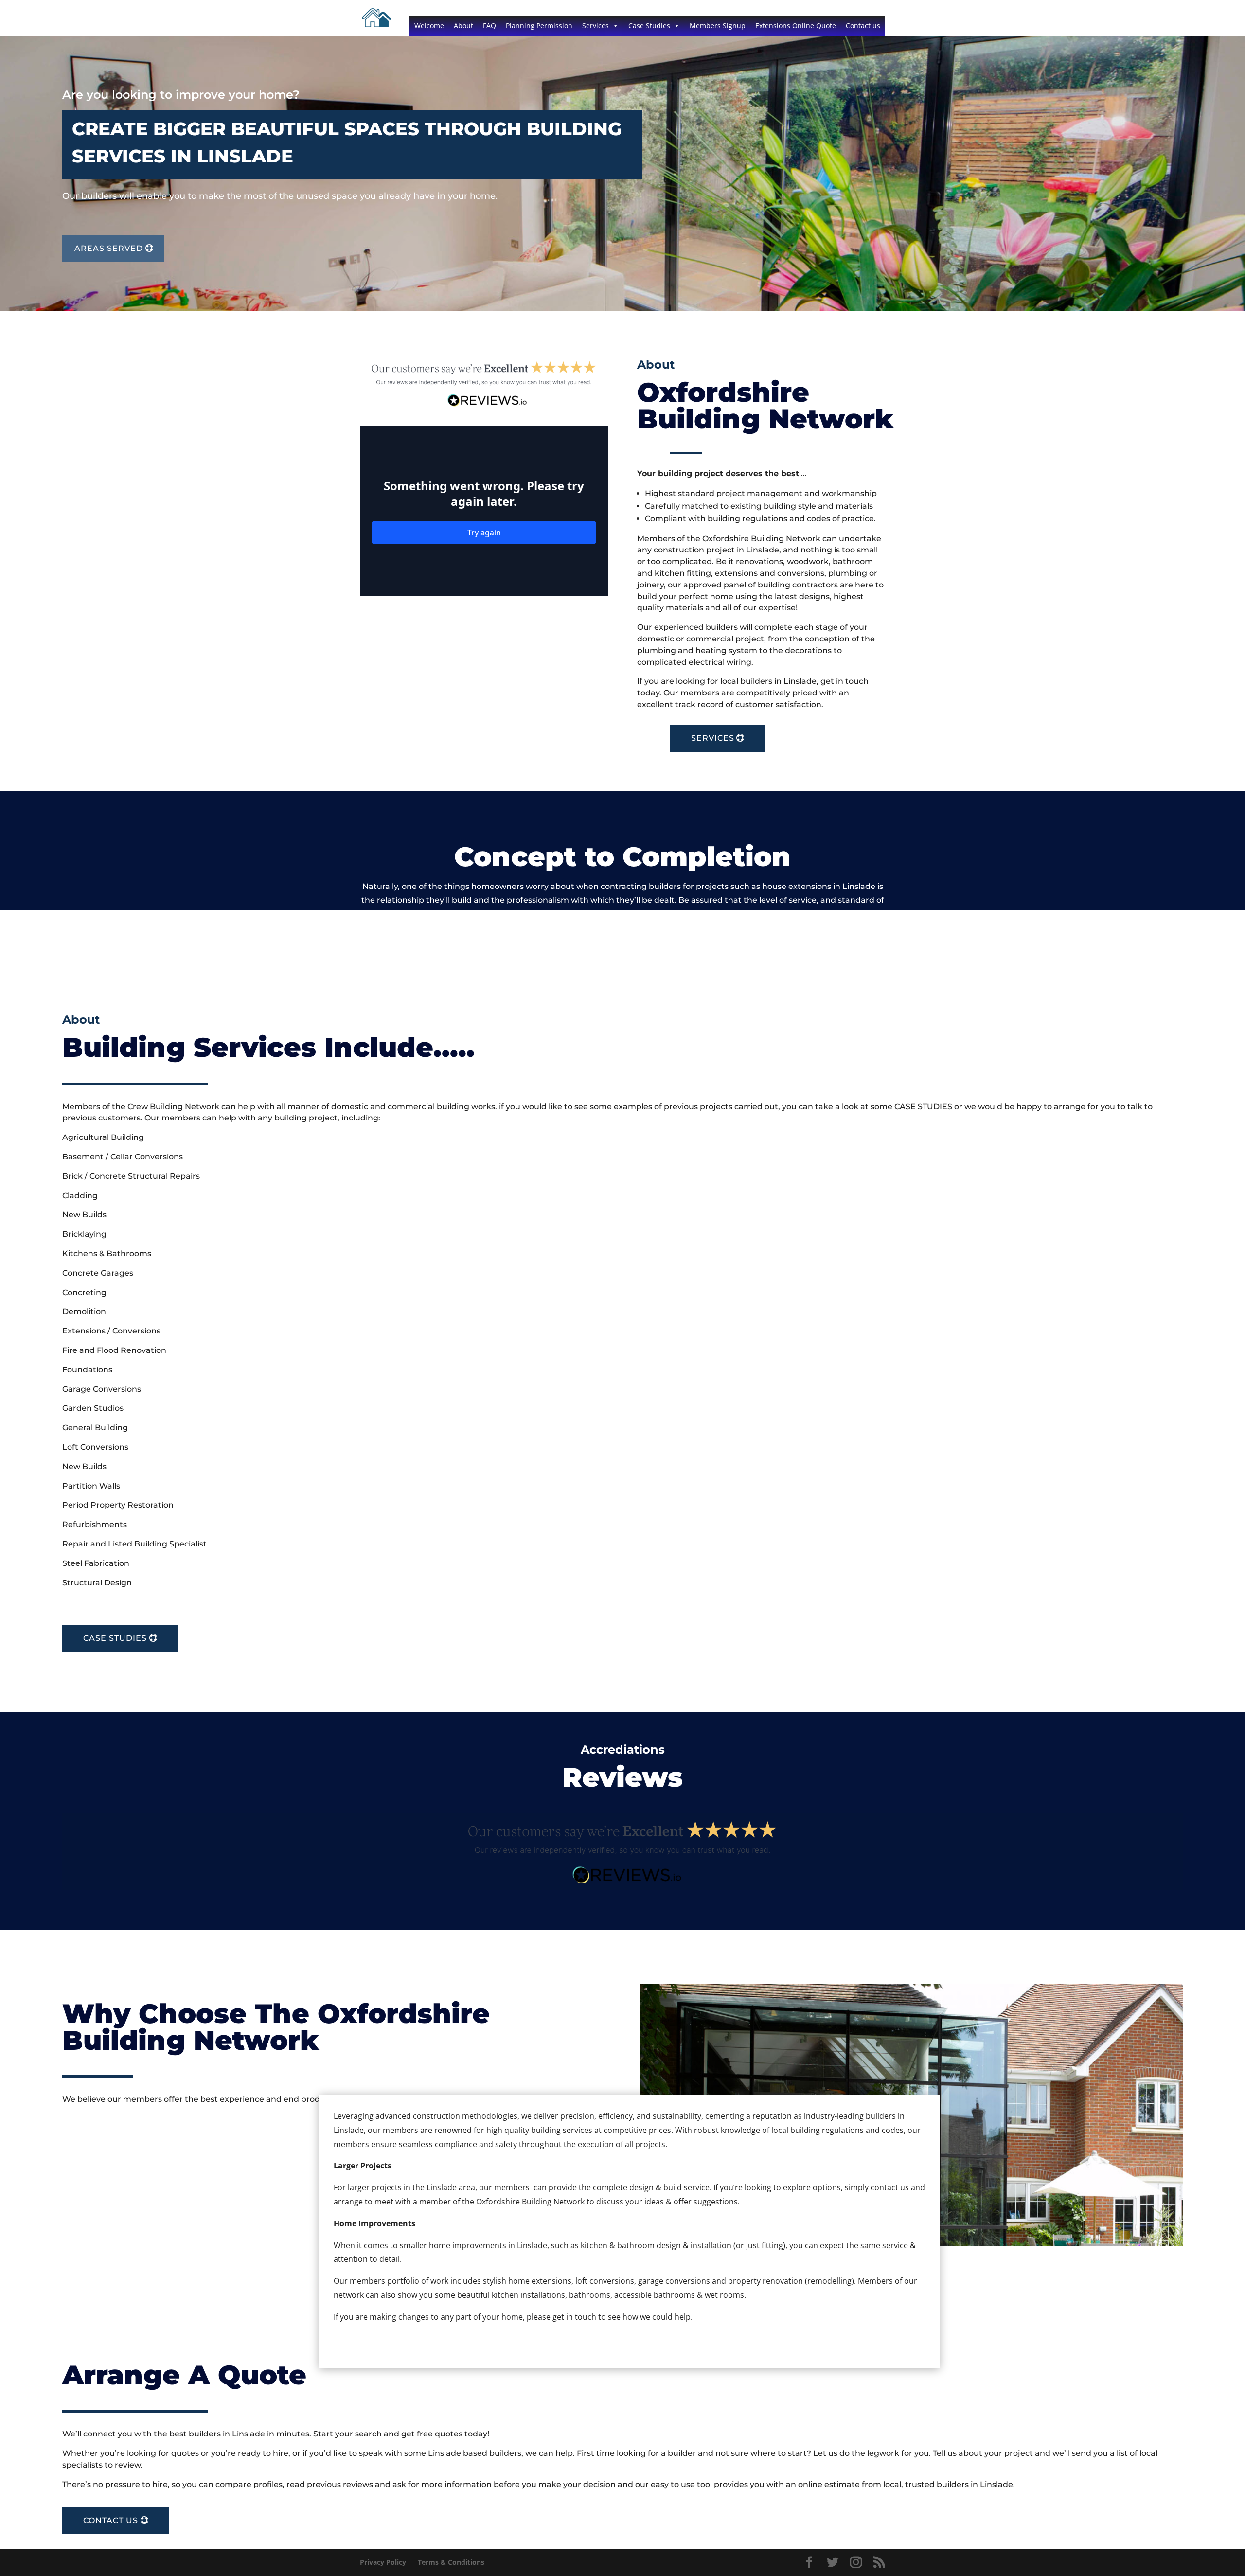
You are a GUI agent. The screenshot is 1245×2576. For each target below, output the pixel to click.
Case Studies (649, 26)
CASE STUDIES (115, 1638)
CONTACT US (111, 2520)
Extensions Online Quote (796, 26)
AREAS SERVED (109, 248)
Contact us (863, 26)
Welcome (429, 26)
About (463, 26)
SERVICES (713, 738)
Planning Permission (539, 26)
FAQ (489, 26)
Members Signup (718, 26)
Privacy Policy (383, 2562)
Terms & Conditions (451, 2562)
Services (596, 26)
